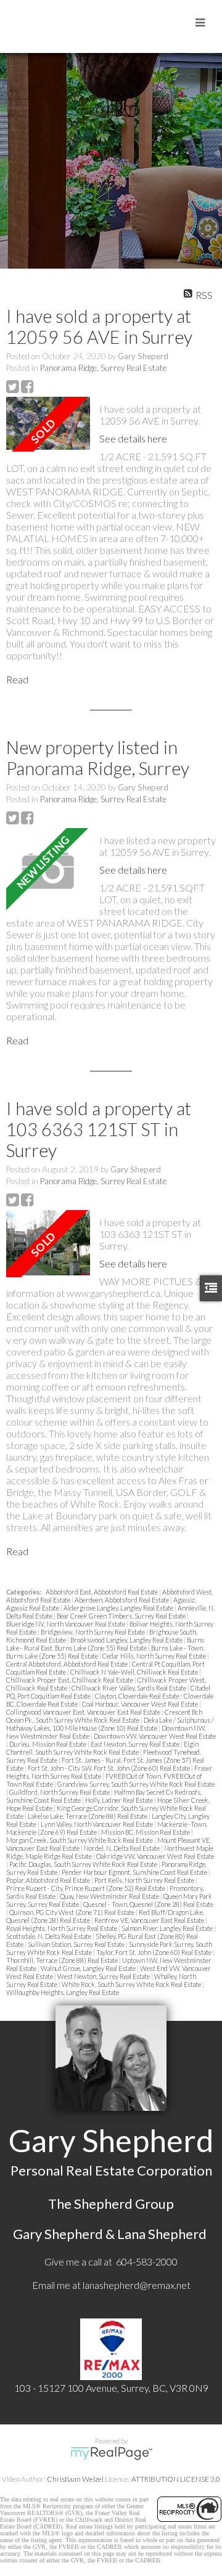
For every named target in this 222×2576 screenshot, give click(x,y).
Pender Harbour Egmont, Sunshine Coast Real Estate (135, 1872)
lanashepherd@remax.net (137, 2285)
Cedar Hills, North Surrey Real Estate (155, 1656)
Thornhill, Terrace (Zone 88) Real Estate (63, 1960)
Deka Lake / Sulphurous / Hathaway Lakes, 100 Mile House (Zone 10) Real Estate (110, 1724)
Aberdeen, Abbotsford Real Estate (122, 1600)
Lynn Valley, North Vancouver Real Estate (97, 1824)
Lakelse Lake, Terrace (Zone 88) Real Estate (88, 1816)
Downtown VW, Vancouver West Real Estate (155, 1736)
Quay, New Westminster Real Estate (110, 1896)
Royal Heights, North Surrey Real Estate (62, 1928)
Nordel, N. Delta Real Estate (122, 1848)
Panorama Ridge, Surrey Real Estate (103, 368)
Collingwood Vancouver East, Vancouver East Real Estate (84, 1712)
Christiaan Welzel (75, 2479)
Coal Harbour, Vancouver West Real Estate (141, 1704)
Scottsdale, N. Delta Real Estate (49, 1936)
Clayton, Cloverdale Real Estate (138, 1696)
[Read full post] (48, 424)
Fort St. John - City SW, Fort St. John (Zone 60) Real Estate (109, 1768)
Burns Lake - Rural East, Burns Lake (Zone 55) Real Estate (105, 1644)
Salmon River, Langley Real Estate (168, 1928)
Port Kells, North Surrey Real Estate (145, 1880)
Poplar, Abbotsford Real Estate (49, 1880)
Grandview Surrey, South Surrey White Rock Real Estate (136, 1784)
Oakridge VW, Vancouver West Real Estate (155, 1856)
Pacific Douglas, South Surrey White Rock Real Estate (84, 1864)
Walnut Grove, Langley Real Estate (89, 1968)
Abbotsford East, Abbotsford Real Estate (102, 1592)
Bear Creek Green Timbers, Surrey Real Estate (122, 1616)
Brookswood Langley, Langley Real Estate (127, 1640)
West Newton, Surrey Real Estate (104, 1976)
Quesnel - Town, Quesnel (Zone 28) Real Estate (148, 1904)
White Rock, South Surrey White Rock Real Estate (132, 1984)
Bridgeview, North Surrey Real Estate (93, 1632)
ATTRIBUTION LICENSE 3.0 (176, 2479)
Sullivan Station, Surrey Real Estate (77, 1944)
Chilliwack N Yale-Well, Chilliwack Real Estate (135, 1672)
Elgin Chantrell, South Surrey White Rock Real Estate (102, 1748)
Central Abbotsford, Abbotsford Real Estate (68, 1664)
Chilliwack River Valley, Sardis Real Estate (129, 1688)
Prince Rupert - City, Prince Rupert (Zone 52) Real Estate (86, 1888)
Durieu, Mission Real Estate (48, 1744)
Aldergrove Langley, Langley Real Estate (119, 1608)
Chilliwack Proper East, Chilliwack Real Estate (70, 1680)
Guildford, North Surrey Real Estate (60, 1792)
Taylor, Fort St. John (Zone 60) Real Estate (154, 1952)
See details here (133, 438)
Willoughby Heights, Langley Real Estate (63, 1992)
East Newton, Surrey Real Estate (136, 1744)
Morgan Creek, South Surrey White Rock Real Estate (80, 1840)
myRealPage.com (111, 2453)
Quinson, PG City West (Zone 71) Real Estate (72, 1912)
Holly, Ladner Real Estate (120, 1800)
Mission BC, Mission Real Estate (146, 1832)
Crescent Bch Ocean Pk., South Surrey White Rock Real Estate (104, 1716)
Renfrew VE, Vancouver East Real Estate (150, 1920)
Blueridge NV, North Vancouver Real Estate (66, 1624)
